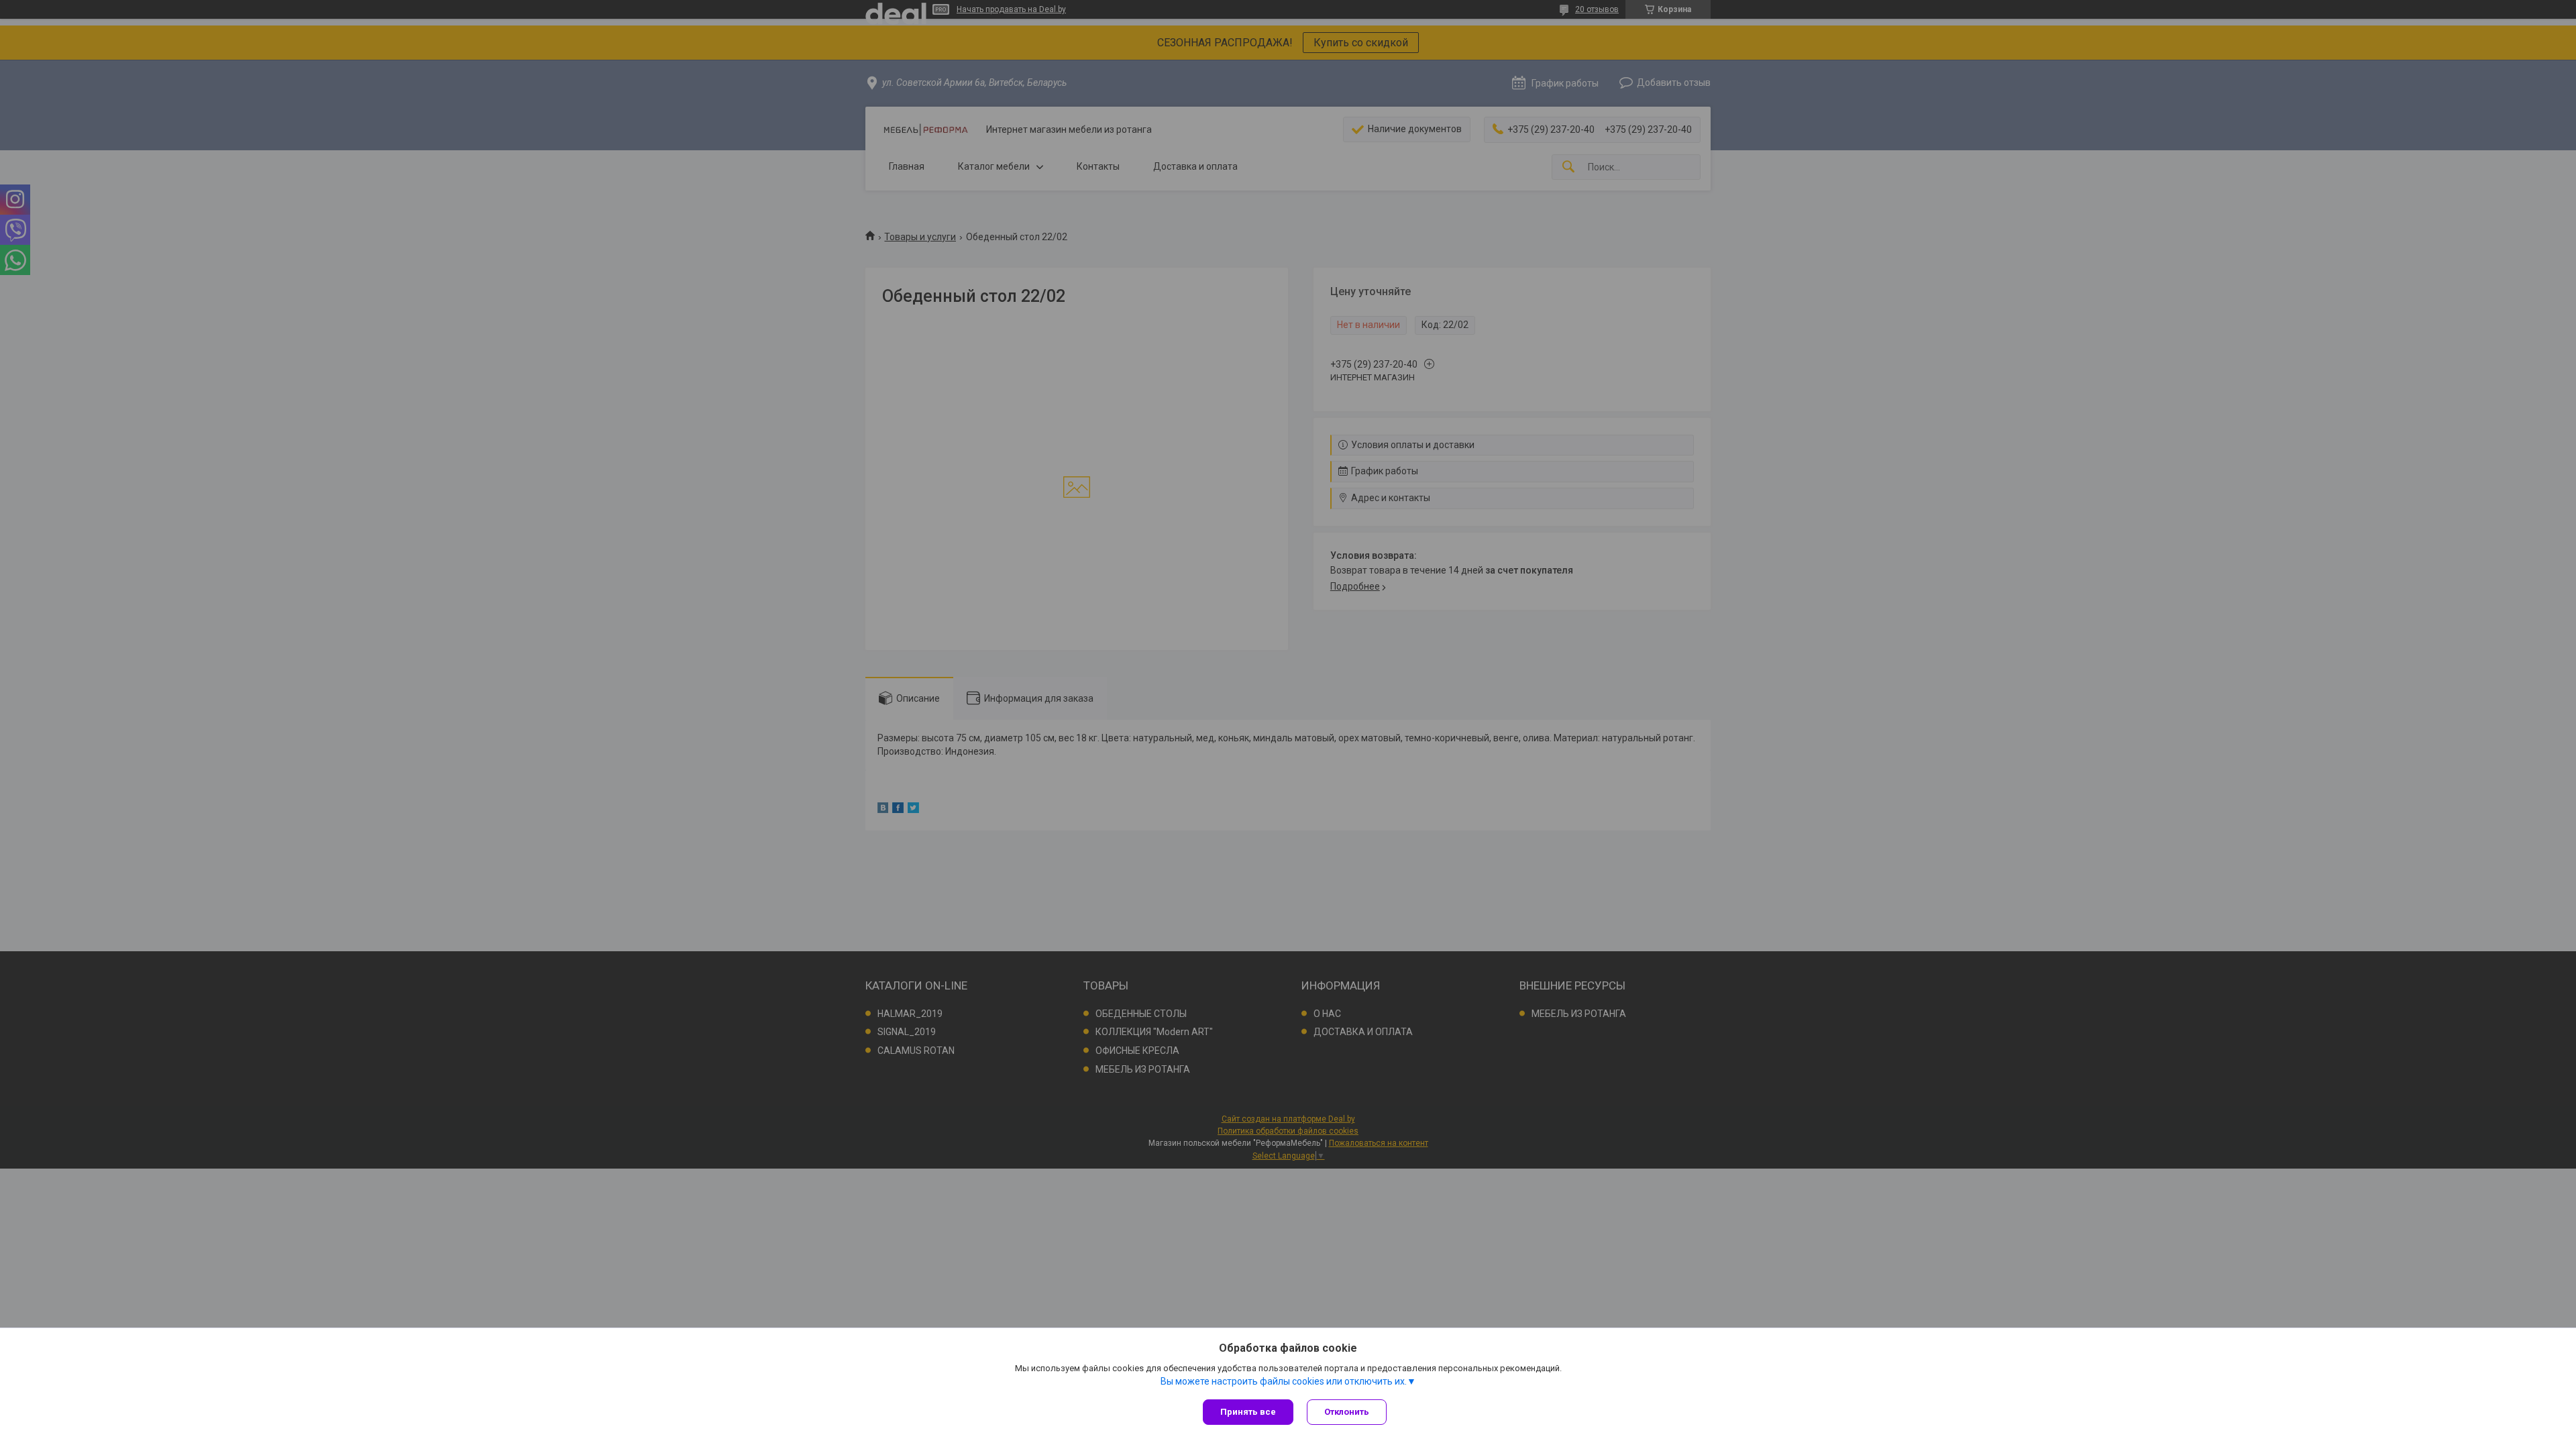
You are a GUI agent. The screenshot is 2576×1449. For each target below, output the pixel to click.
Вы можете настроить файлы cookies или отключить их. (1284, 1381)
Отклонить (1347, 1412)
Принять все (1248, 1412)
